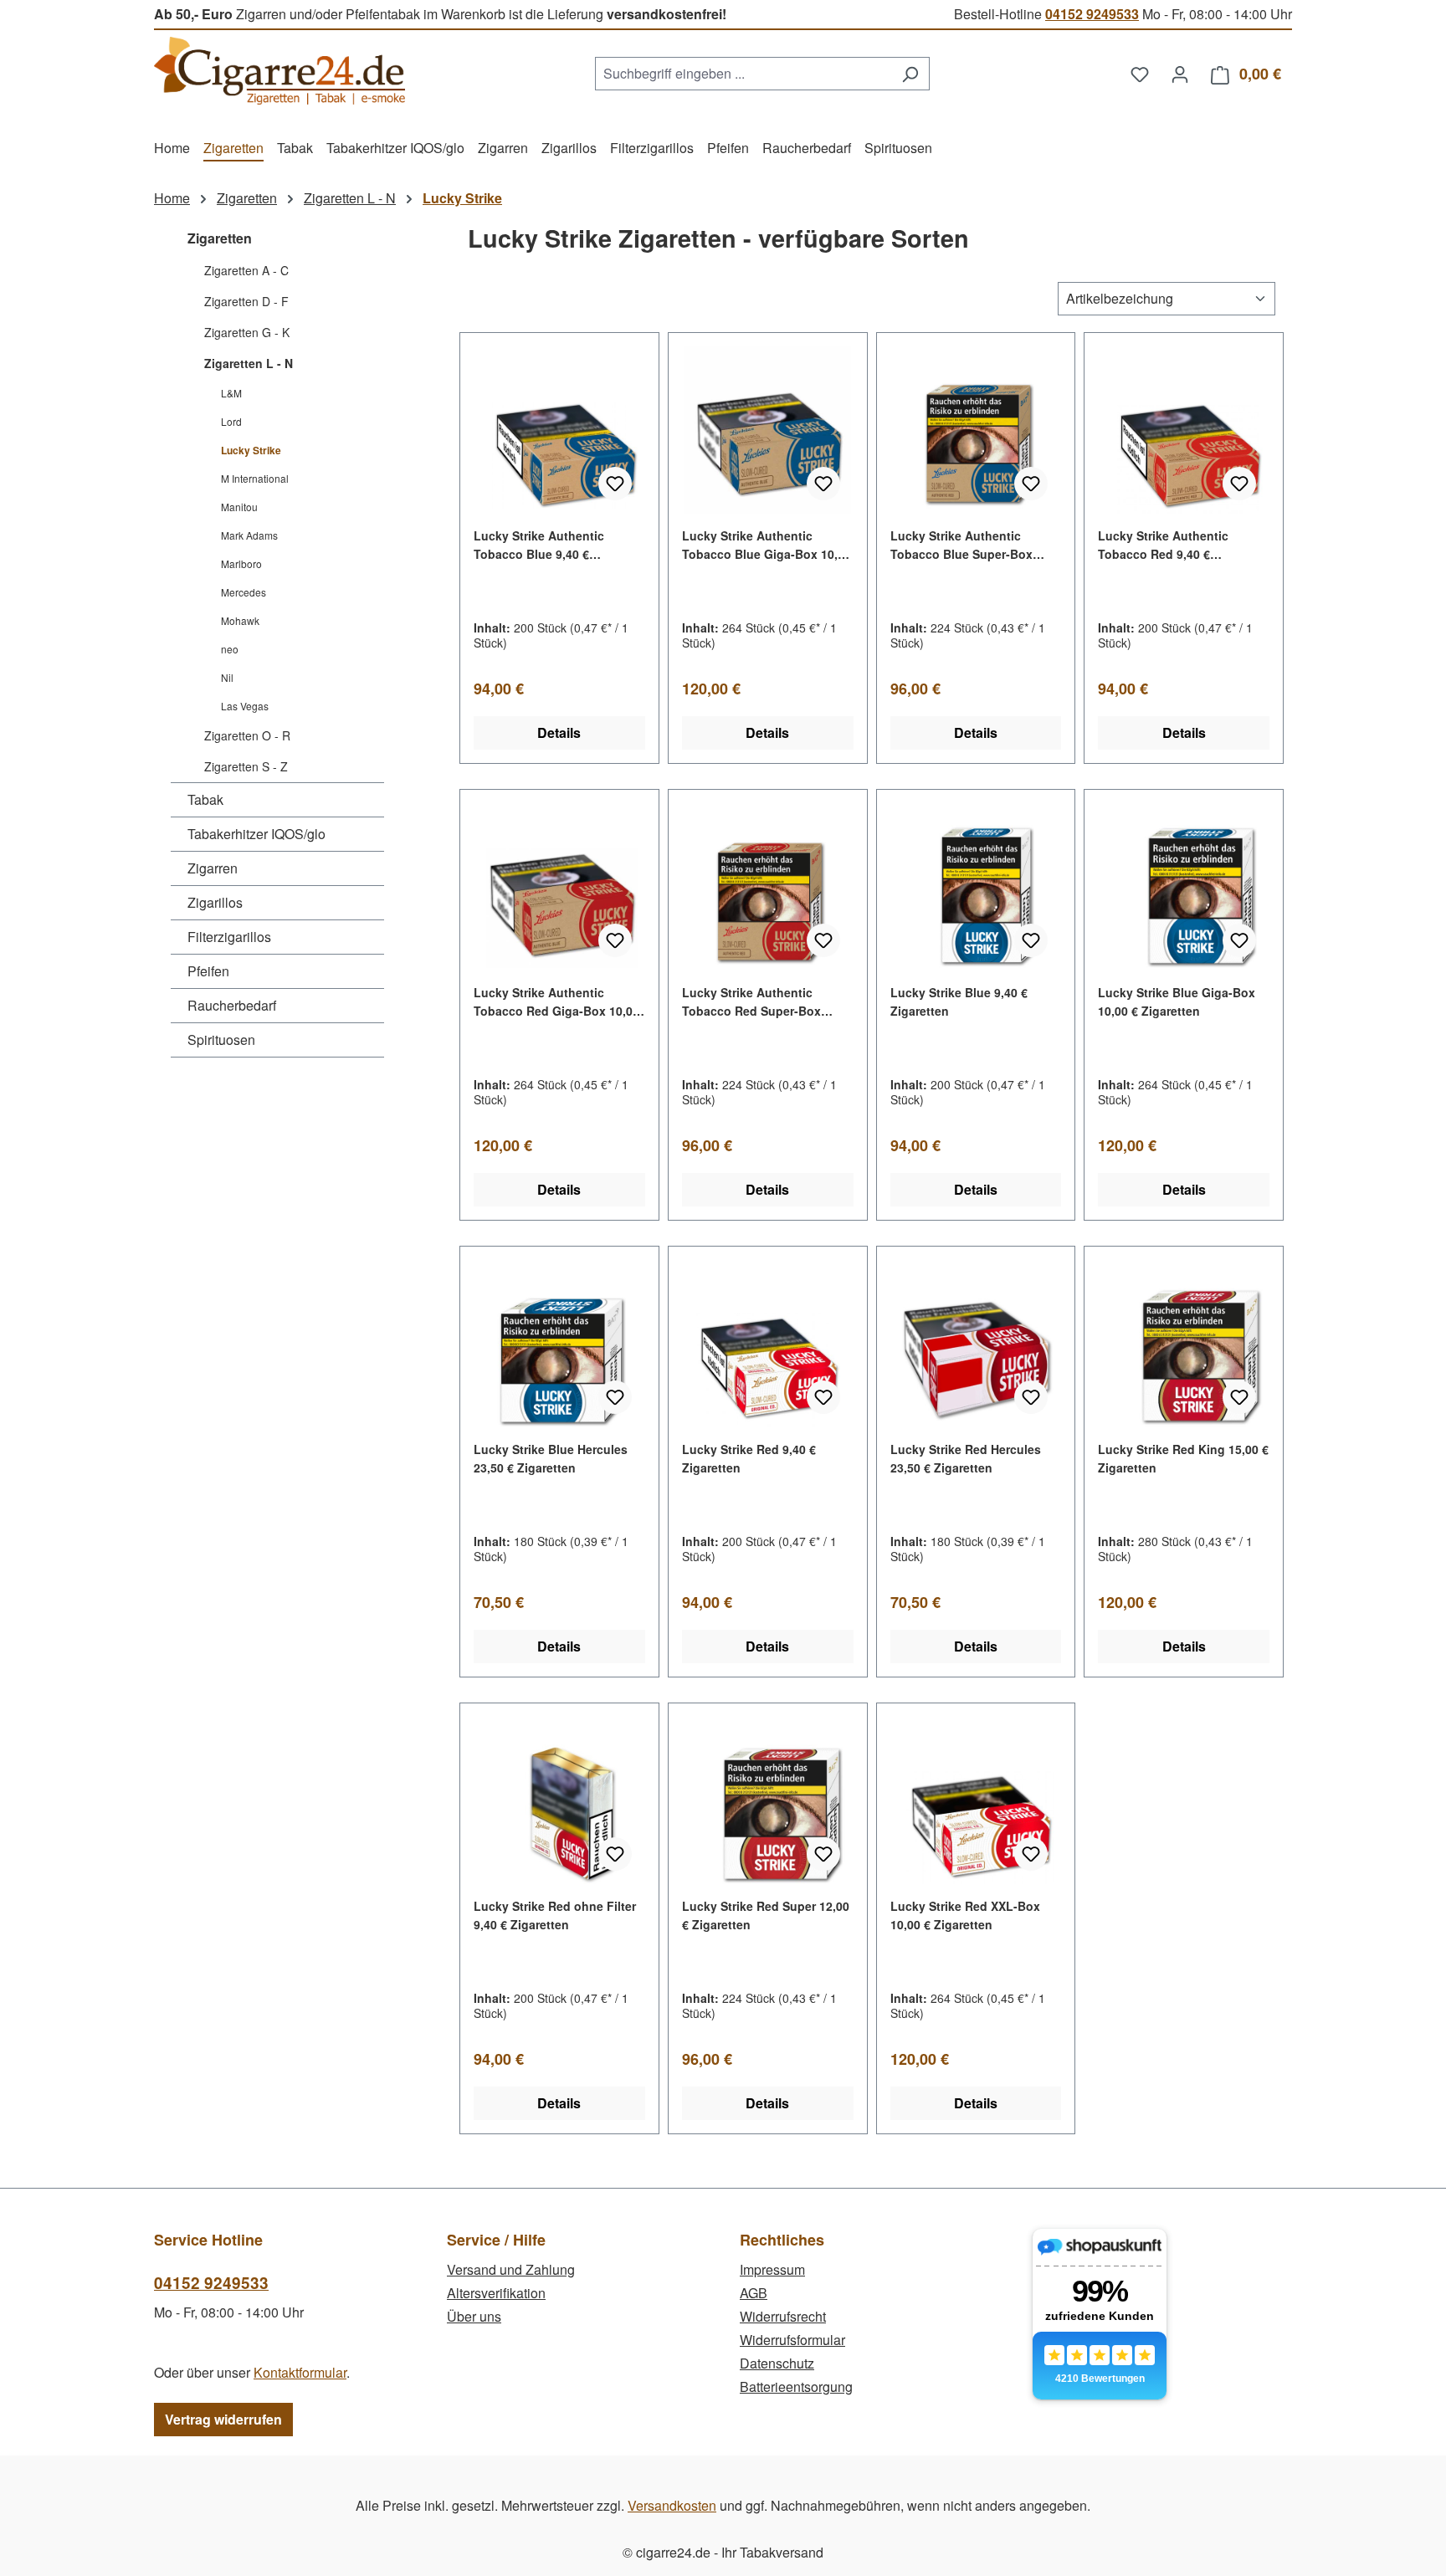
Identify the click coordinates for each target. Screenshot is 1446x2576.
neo (230, 649)
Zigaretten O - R (247, 735)
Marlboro (241, 563)
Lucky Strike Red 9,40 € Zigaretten (749, 1458)
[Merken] (615, 484)
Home (172, 198)
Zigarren (213, 868)
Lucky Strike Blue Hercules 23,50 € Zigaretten (551, 1458)
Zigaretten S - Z (246, 766)
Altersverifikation (496, 2293)
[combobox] (743, 74)
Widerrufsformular (792, 2340)
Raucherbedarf (232, 1005)
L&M (231, 393)
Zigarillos (215, 902)
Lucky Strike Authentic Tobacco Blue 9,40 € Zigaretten (539, 545)
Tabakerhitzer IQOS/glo (256, 834)
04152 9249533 (1092, 14)
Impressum (772, 2269)
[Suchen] (910, 74)
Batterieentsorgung (796, 2387)
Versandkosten (672, 2505)
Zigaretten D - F (246, 301)
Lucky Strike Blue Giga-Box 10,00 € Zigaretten (1177, 1001)
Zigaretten (220, 238)
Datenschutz (777, 2363)
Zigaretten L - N (249, 363)
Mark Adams (249, 535)
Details (559, 732)
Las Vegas (245, 706)
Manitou (239, 507)
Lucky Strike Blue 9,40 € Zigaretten (959, 1001)
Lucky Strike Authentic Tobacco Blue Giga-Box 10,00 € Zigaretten (767, 545)
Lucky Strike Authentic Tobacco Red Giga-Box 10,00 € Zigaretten (556, 1002)
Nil (227, 677)
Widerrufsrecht (783, 2316)
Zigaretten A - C (246, 270)
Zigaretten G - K (247, 332)
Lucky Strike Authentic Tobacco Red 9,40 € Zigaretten (1163, 545)
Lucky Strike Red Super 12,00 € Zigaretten (766, 1915)
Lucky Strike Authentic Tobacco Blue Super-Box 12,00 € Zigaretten (961, 545)
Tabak (205, 799)
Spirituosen (221, 1040)
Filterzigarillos (229, 937)
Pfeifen (208, 971)
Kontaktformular (300, 2372)
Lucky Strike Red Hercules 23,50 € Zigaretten (966, 1458)
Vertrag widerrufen (223, 2419)
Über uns (474, 2316)
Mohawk (240, 620)
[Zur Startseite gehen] (279, 71)
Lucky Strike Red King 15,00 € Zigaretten (1183, 1458)
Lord (231, 421)
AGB (754, 2293)
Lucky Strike (251, 450)
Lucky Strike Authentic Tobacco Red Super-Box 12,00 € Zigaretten (751, 1002)
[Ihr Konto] (1180, 74)
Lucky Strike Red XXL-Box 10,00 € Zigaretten (965, 1915)
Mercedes (244, 592)
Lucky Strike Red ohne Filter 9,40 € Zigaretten (555, 1915)
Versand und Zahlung (511, 2269)
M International (255, 478)
